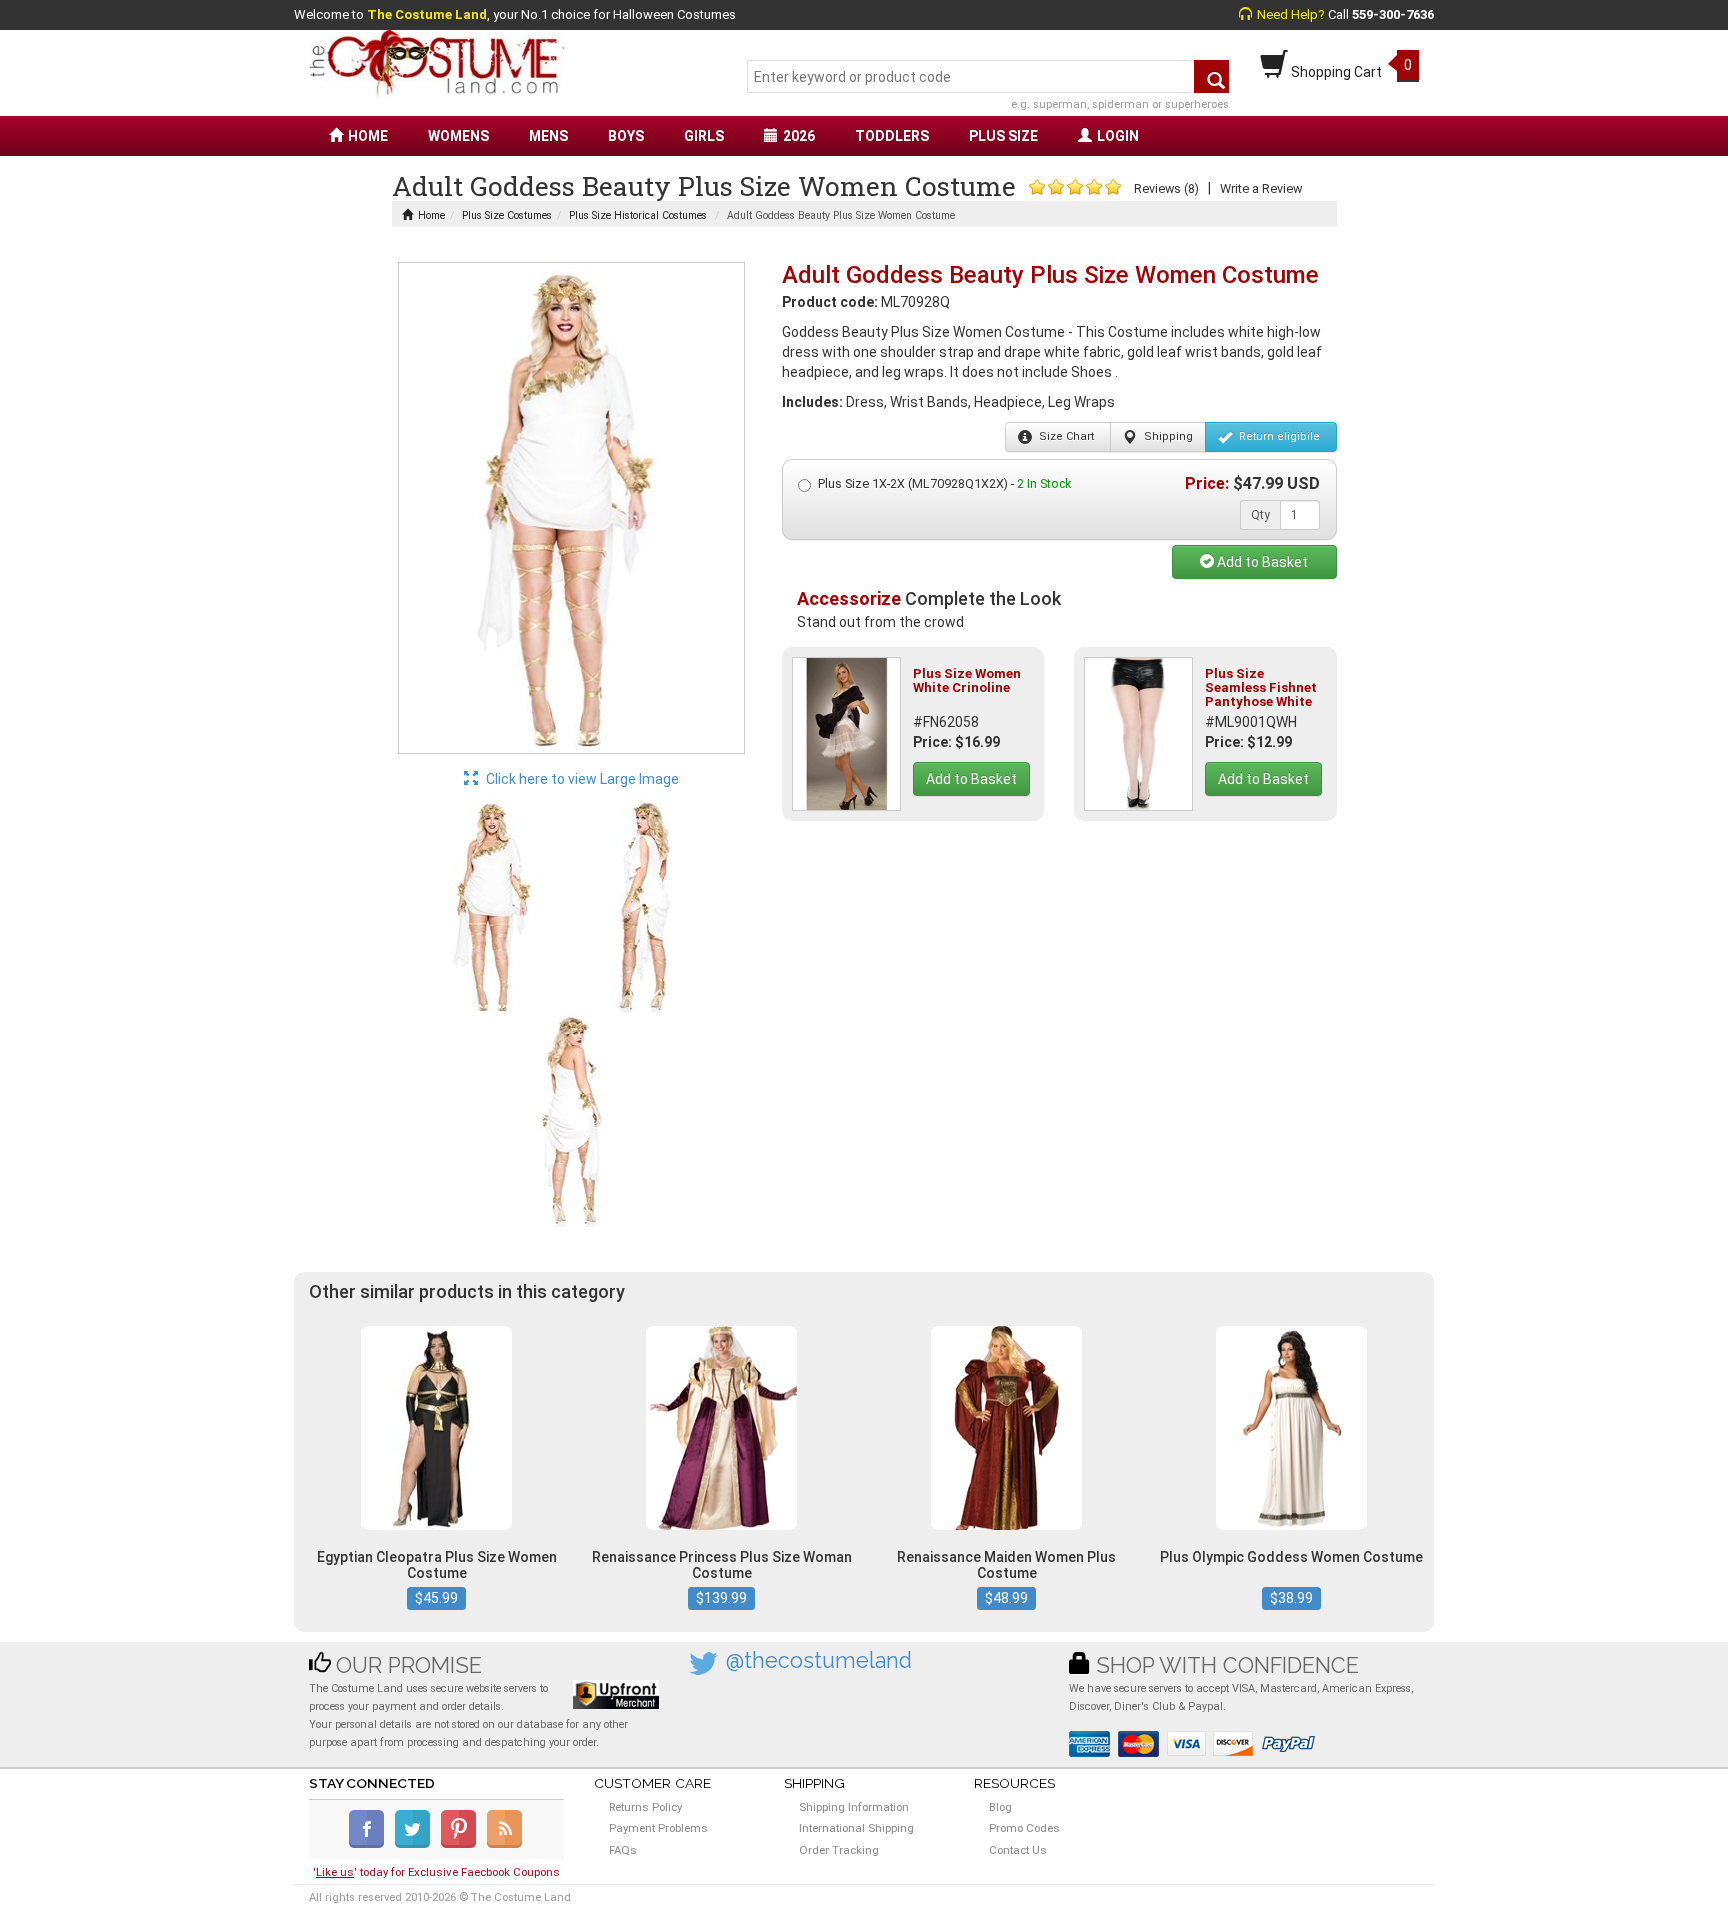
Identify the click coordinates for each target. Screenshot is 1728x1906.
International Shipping (856, 1828)
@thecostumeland (819, 1660)
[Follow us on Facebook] (370, 1844)
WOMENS (458, 136)
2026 (799, 136)
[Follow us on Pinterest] (462, 1844)
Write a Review (1261, 188)
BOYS (626, 136)
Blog (1000, 1807)
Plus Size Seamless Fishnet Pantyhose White (1261, 688)
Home (431, 215)
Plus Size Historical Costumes (638, 215)
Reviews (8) (1166, 188)
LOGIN (1118, 136)
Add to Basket (1261, 562)
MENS (548, 136)
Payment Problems (658, 1828)
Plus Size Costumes (507, 215)
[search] (1211, 76)
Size (1065, 436)
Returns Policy (645, 1807)
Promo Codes (1024, 1828)
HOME (368, 136)
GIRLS (704, 136)
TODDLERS (892, 136)
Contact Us (1018, 1850)
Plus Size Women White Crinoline (967, 680)
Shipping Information (854, 1807)
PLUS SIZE (1003, 136)
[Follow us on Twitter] (416, 1844)
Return (1278, 436)
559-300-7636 (1393, 14)
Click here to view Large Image (581, 779)
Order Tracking (839, 1850)
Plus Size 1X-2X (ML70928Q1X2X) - (944, 483)
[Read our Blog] (506, 1844)
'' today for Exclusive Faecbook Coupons (436, 1872)
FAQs (623, 1850)
